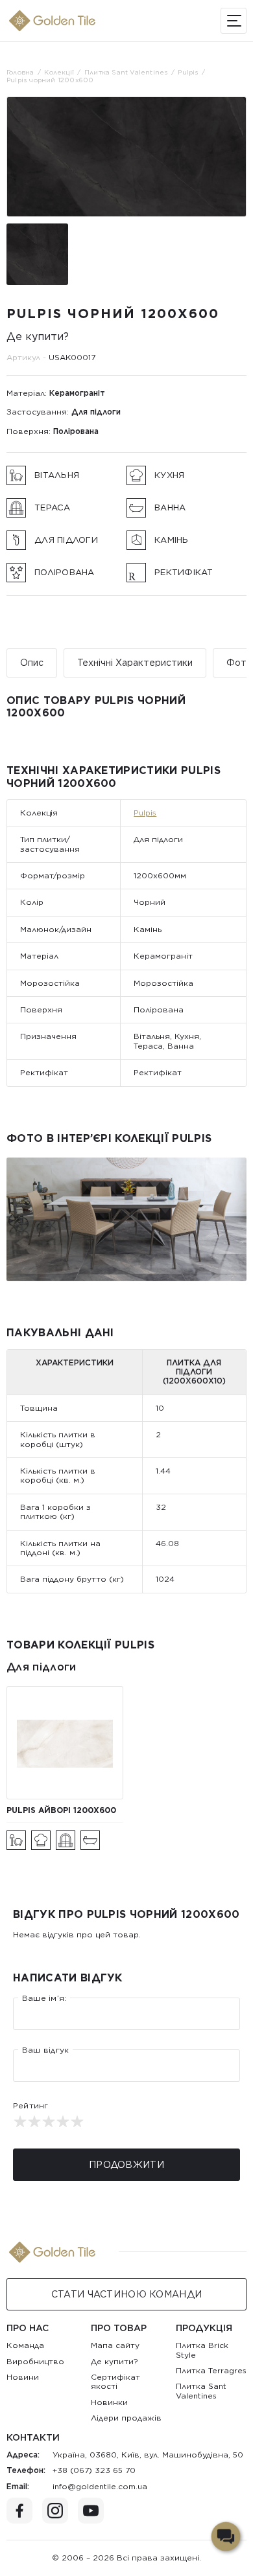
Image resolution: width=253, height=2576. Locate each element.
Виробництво (35, 2361)
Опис (32, 663)
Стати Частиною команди (126, 2294)
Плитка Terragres (211, 2370)
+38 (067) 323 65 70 (94, 2470)
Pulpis (145, 813)
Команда (25, 2345)
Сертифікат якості (115, 2381)
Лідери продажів (126, 2418)
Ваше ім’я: (44, 1998)
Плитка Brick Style (202, 2350)
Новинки (109, 2402)
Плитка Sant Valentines (201, 2390)
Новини (23, 2377)
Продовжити (126, 2165)
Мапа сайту (115, 2345)
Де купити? (38, 336)
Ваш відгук (45, 2050)
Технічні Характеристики (135, 663)
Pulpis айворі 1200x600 (61, 1810)
